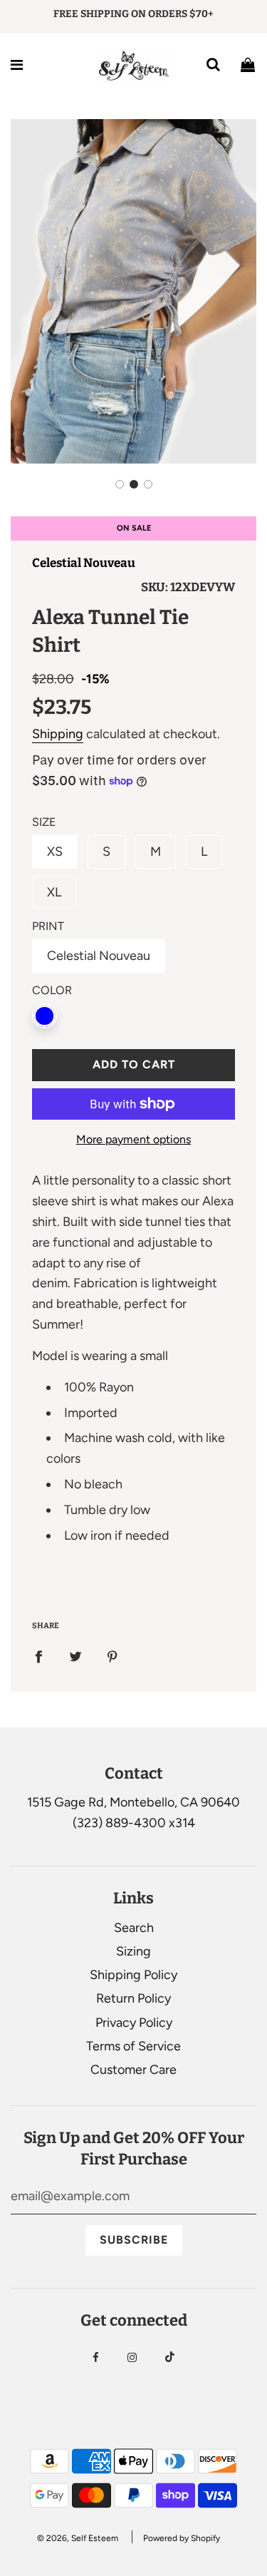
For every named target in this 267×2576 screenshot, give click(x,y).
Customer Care (133, 2070)
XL (54, 892)
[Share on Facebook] (38, 1656)
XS (55, 852)
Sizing (133, 1951)
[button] (120, 484)
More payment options (133, 1139)
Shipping (58, 734)
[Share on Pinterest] (112, 1656)
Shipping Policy (133, 1975)
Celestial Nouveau (84, 563)
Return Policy (133, 1998)
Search (134, 1928)
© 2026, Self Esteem (78, 2538)
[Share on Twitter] (75, 1656)
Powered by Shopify (182, 2538)
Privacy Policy (134, 2023)
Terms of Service (133, 2046)
